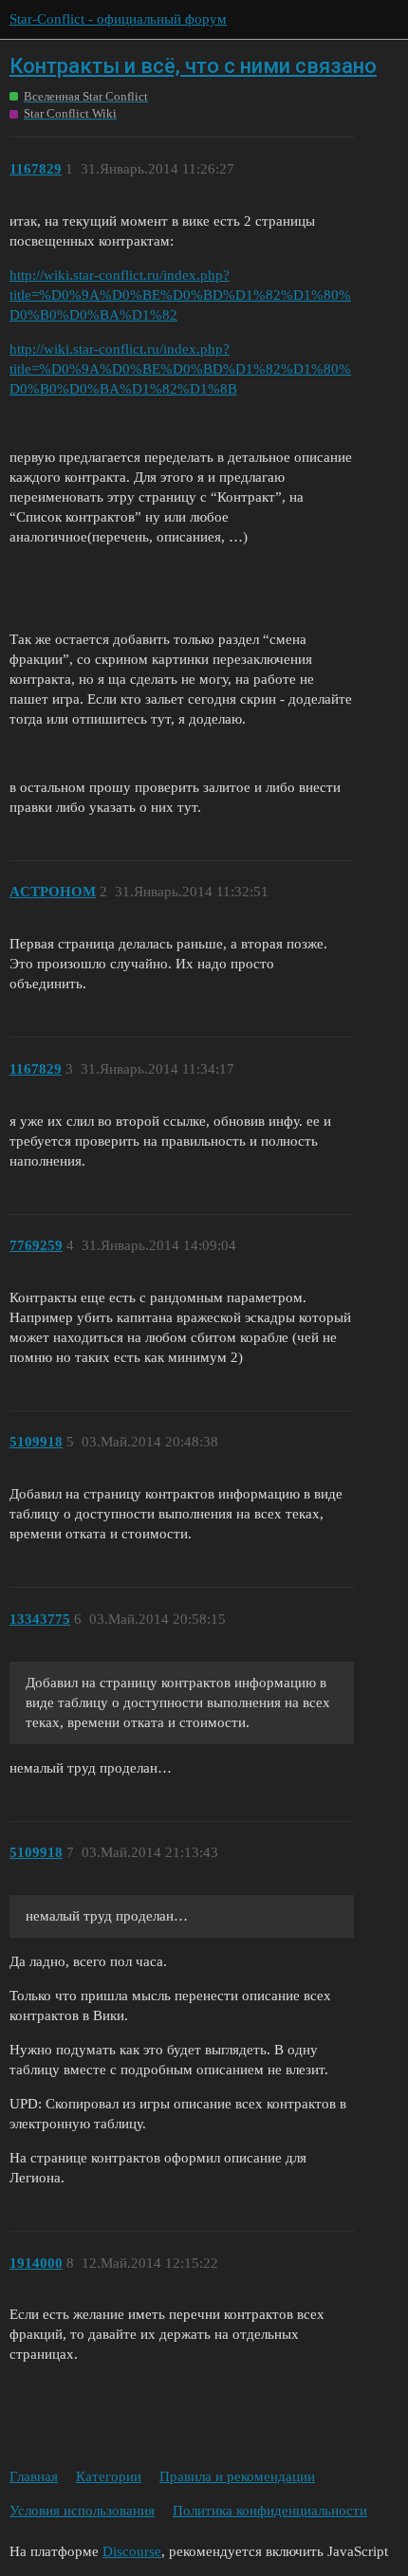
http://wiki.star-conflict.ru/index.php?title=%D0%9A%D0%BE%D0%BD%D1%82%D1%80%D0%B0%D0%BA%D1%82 (180, 295)
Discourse (132, 2551)
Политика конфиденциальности (270, 2511)
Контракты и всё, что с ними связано (193, 66)
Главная (34, 2476)
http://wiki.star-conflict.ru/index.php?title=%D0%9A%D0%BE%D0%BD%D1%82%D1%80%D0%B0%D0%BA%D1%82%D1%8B (180, 369)
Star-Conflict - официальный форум (118, 19)
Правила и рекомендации (237, 2476)
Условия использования (82, 2511)
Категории (109, 2476)
